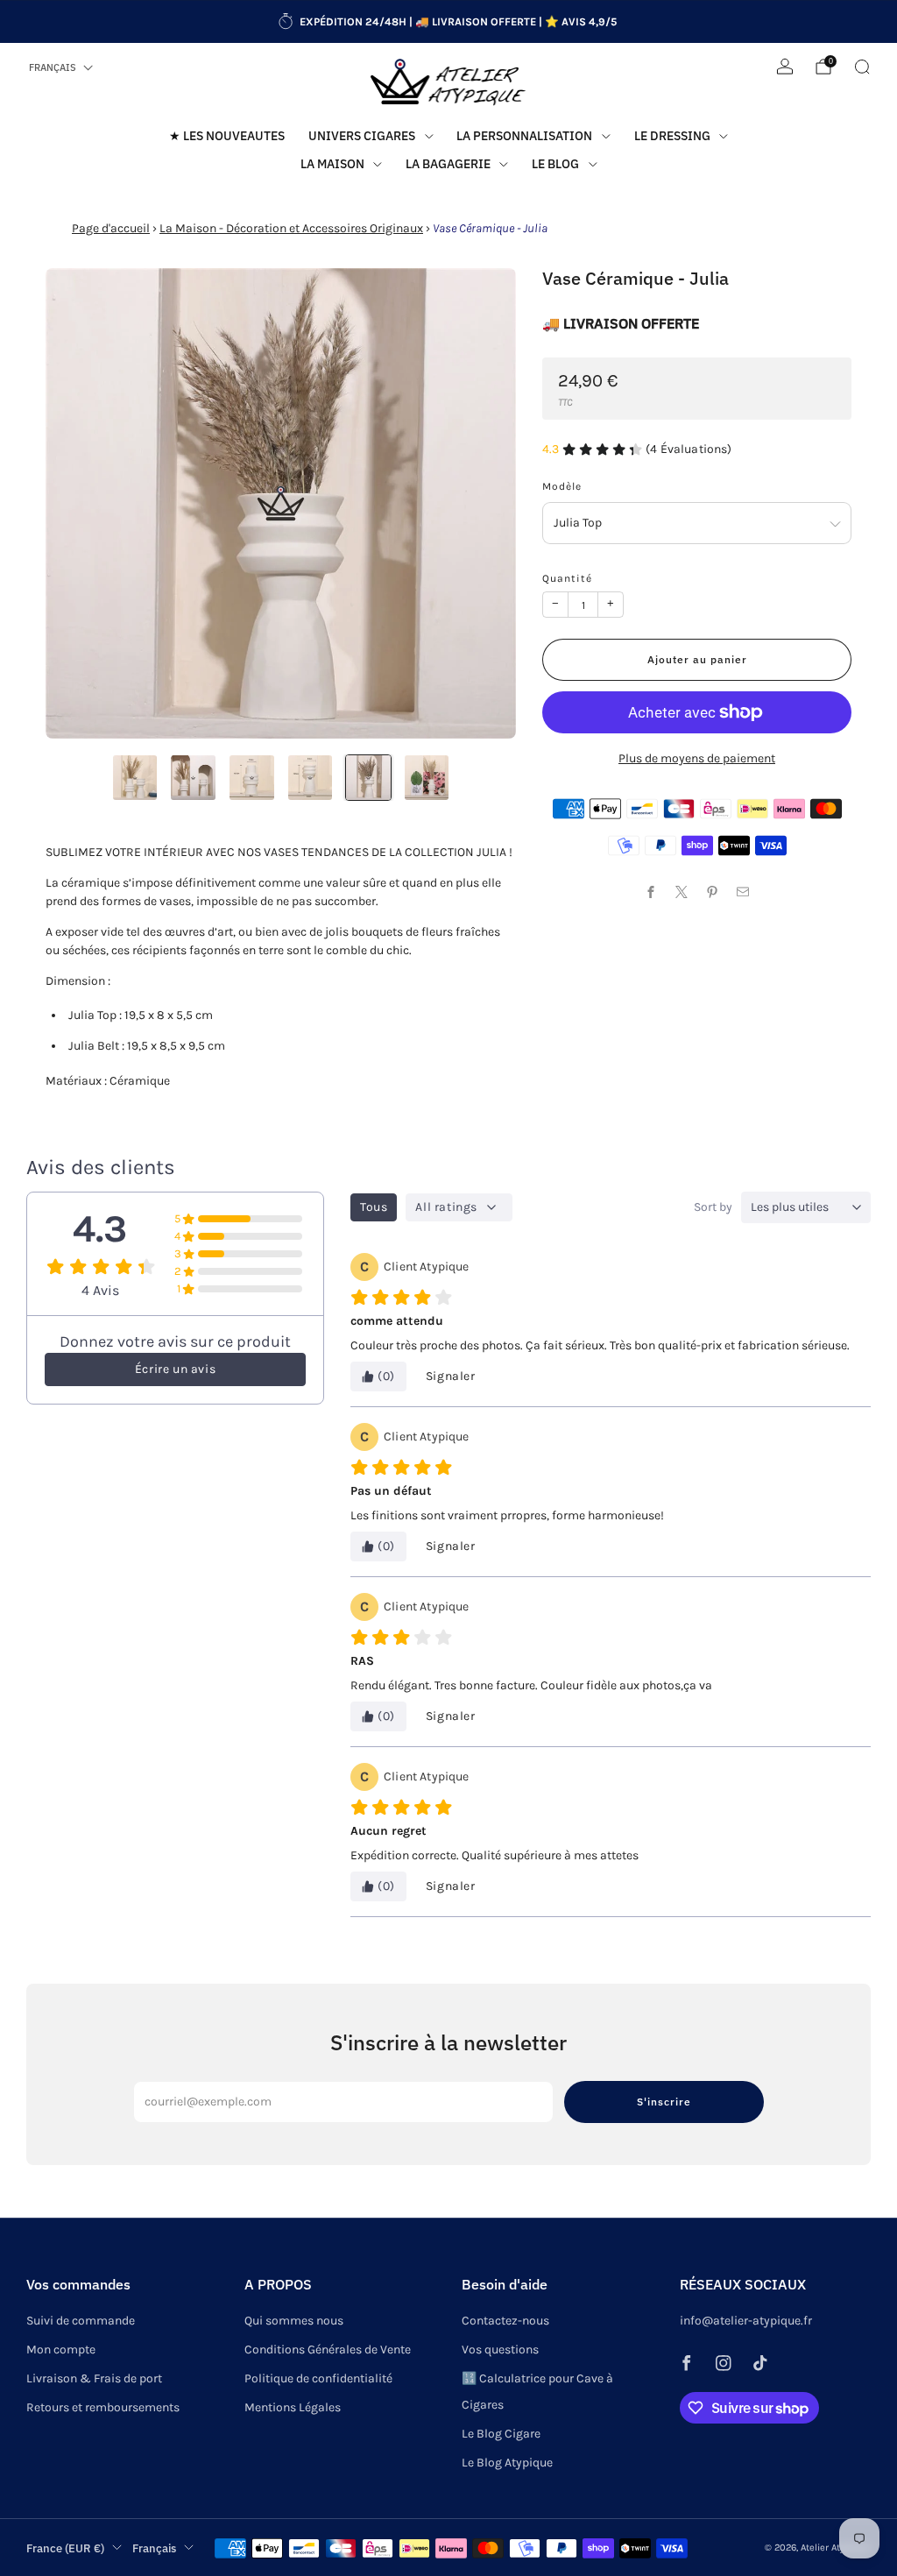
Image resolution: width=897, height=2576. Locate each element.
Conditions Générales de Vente (328, 2350)
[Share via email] (743, 892)
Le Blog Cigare (501, 2434)
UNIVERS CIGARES (362, 136)
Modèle (562, 486)
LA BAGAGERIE (448, 164)
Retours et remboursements (103, 2407)
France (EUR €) (65, 2548)
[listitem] (448, 22)
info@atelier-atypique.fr (746, 2321)
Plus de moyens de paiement (697, 758)
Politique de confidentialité (318, 2378)
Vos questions (500, 2350)
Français (53, 67)
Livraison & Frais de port (94, 2378)
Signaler (451, 1376)
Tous (374, 1207)
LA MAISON (332, 164)
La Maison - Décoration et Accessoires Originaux (291, 228)
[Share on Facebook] (651, 892)
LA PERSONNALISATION (524, 136)
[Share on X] (682, 892)
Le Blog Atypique (507, 2463)
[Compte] (785, 67)
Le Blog (555, 164)
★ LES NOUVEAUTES (227, 136)
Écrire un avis (175, 1369)
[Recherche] (862, 67)
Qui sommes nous (294, 2321)
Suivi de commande (81, 2321)
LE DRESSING (672, 136)
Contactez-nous (505, 2321)
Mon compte (61, 2350)
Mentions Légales (293, 2407)
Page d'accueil (111, 228)
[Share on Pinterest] (713, 892)
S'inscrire (664, 2102)
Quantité (567, 578)
